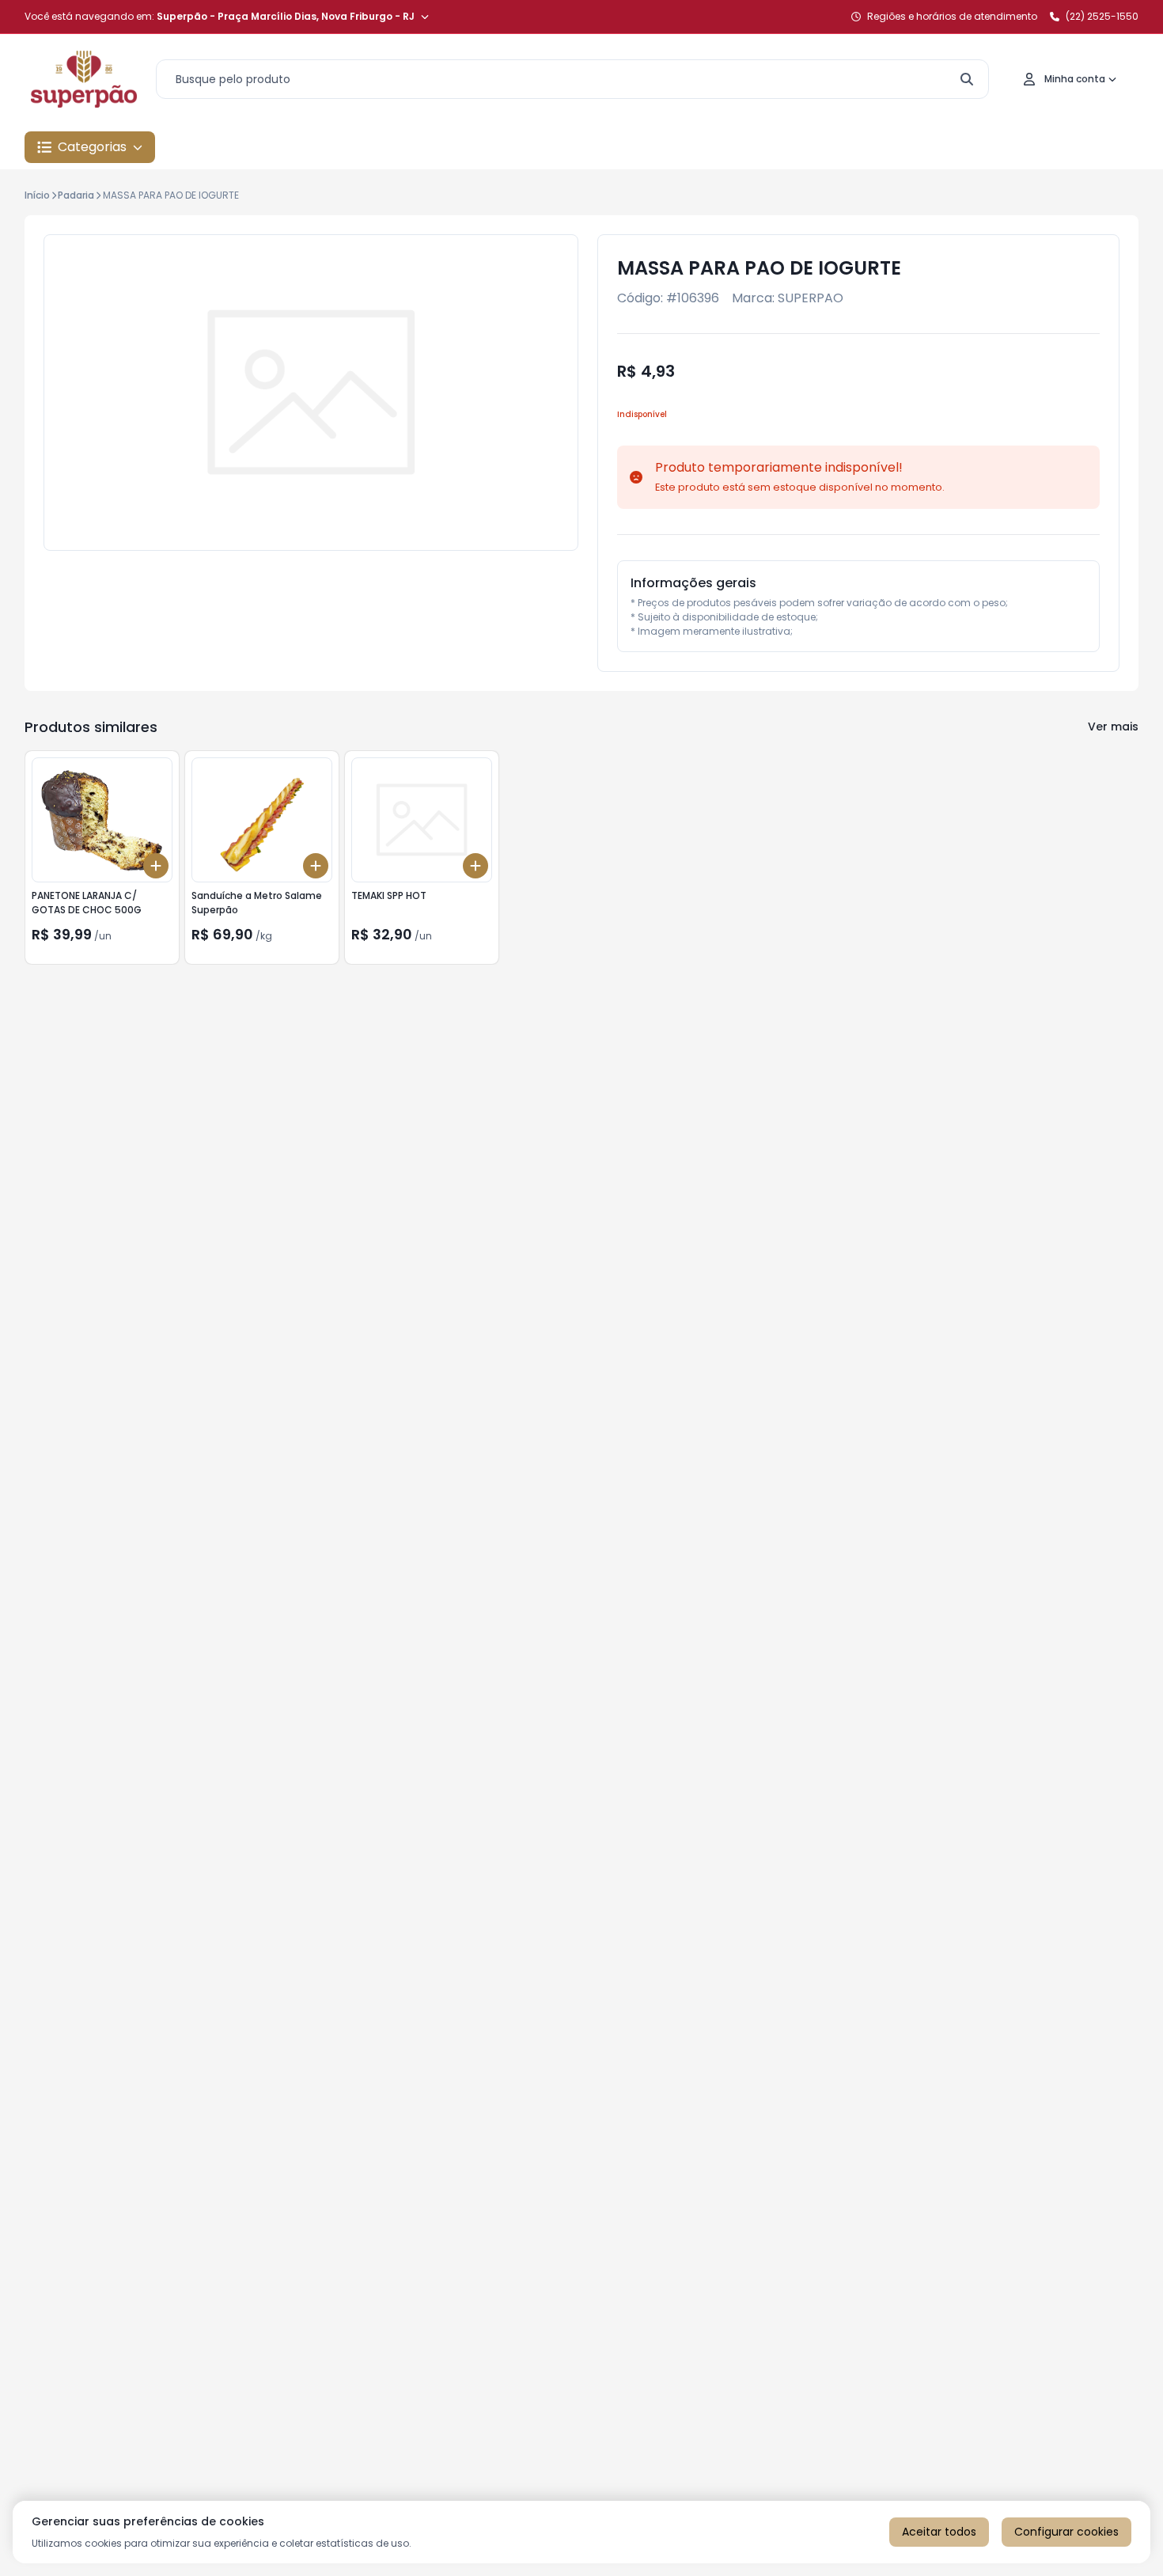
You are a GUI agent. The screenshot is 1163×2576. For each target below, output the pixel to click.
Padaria (76, 195)
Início (37, 195)
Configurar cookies (1066, 2532)
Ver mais (1113, 727)
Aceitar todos (939, 2532)
